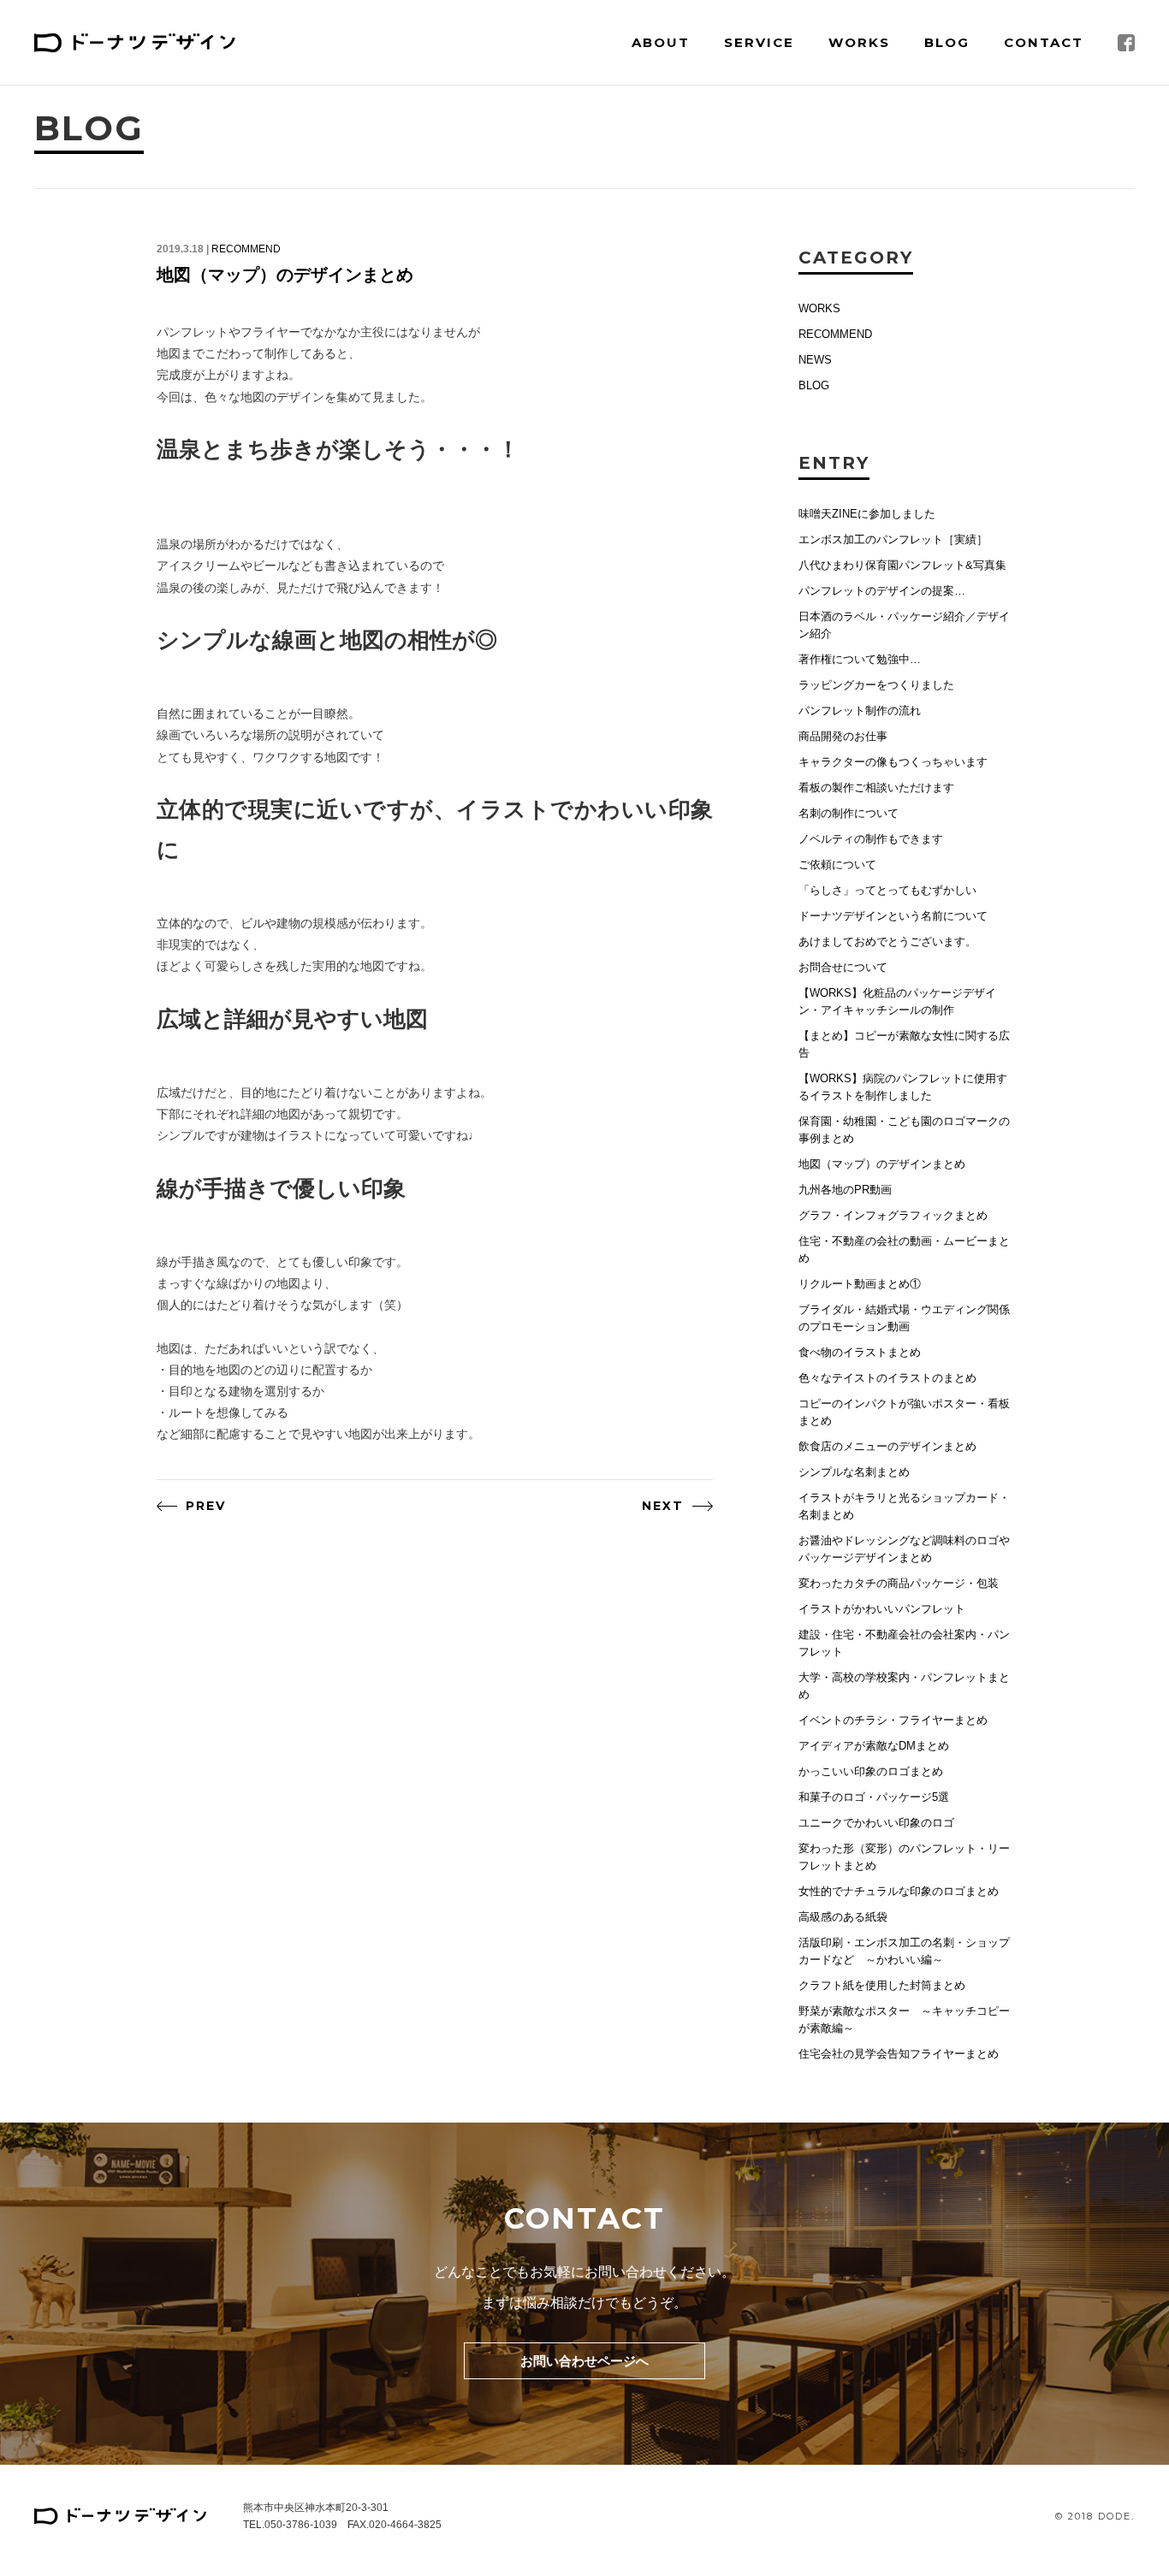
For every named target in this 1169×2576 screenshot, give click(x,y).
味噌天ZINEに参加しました (867, 514)
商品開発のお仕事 (843, 736)
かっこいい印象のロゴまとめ (871, 1771)
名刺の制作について (849, 813)
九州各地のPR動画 (845, 1190)
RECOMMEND (246, 249)
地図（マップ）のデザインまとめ (285, 275)
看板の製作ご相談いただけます (876, 788)
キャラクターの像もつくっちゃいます (893, 762)
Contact (1044, 42)
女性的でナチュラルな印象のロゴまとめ (899, 1891)
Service (759, 42)
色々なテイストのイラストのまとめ (887, 1378)
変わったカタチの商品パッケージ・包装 (899, 1583)
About (661, 42)
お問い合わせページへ (584, 2361)
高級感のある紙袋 (843, 1917)
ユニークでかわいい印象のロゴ (876, 1823)
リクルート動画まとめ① (860, 1284)
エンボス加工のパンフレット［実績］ (893, 539)
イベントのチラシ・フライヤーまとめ (893, 1720)
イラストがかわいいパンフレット (882, 1609)
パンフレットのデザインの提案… (882, 591)
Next (663, 1506)
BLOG (814, 385)
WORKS (819, 308)
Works (859, 42)
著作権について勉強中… (860, 659)
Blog (947, 42)
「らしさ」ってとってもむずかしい (887, 890)
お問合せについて (843, 967)
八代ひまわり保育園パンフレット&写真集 (902, 565)
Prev (206, 1506)
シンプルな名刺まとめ (854, 1472)
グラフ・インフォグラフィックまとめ (893, 1215)
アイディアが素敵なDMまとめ (874, 1746)
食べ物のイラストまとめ (860, 1352)
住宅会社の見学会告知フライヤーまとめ (899, 2054)
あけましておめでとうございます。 (887, 942)
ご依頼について (837, 865)
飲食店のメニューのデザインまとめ (887, 1446)
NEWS (815, 360)
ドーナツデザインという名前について (893, 916)
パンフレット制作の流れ (860, 711)
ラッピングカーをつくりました (876, 685)
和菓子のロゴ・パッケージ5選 (874, 1797)
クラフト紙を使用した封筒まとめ (882, 1985)
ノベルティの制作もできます (871, 839)
